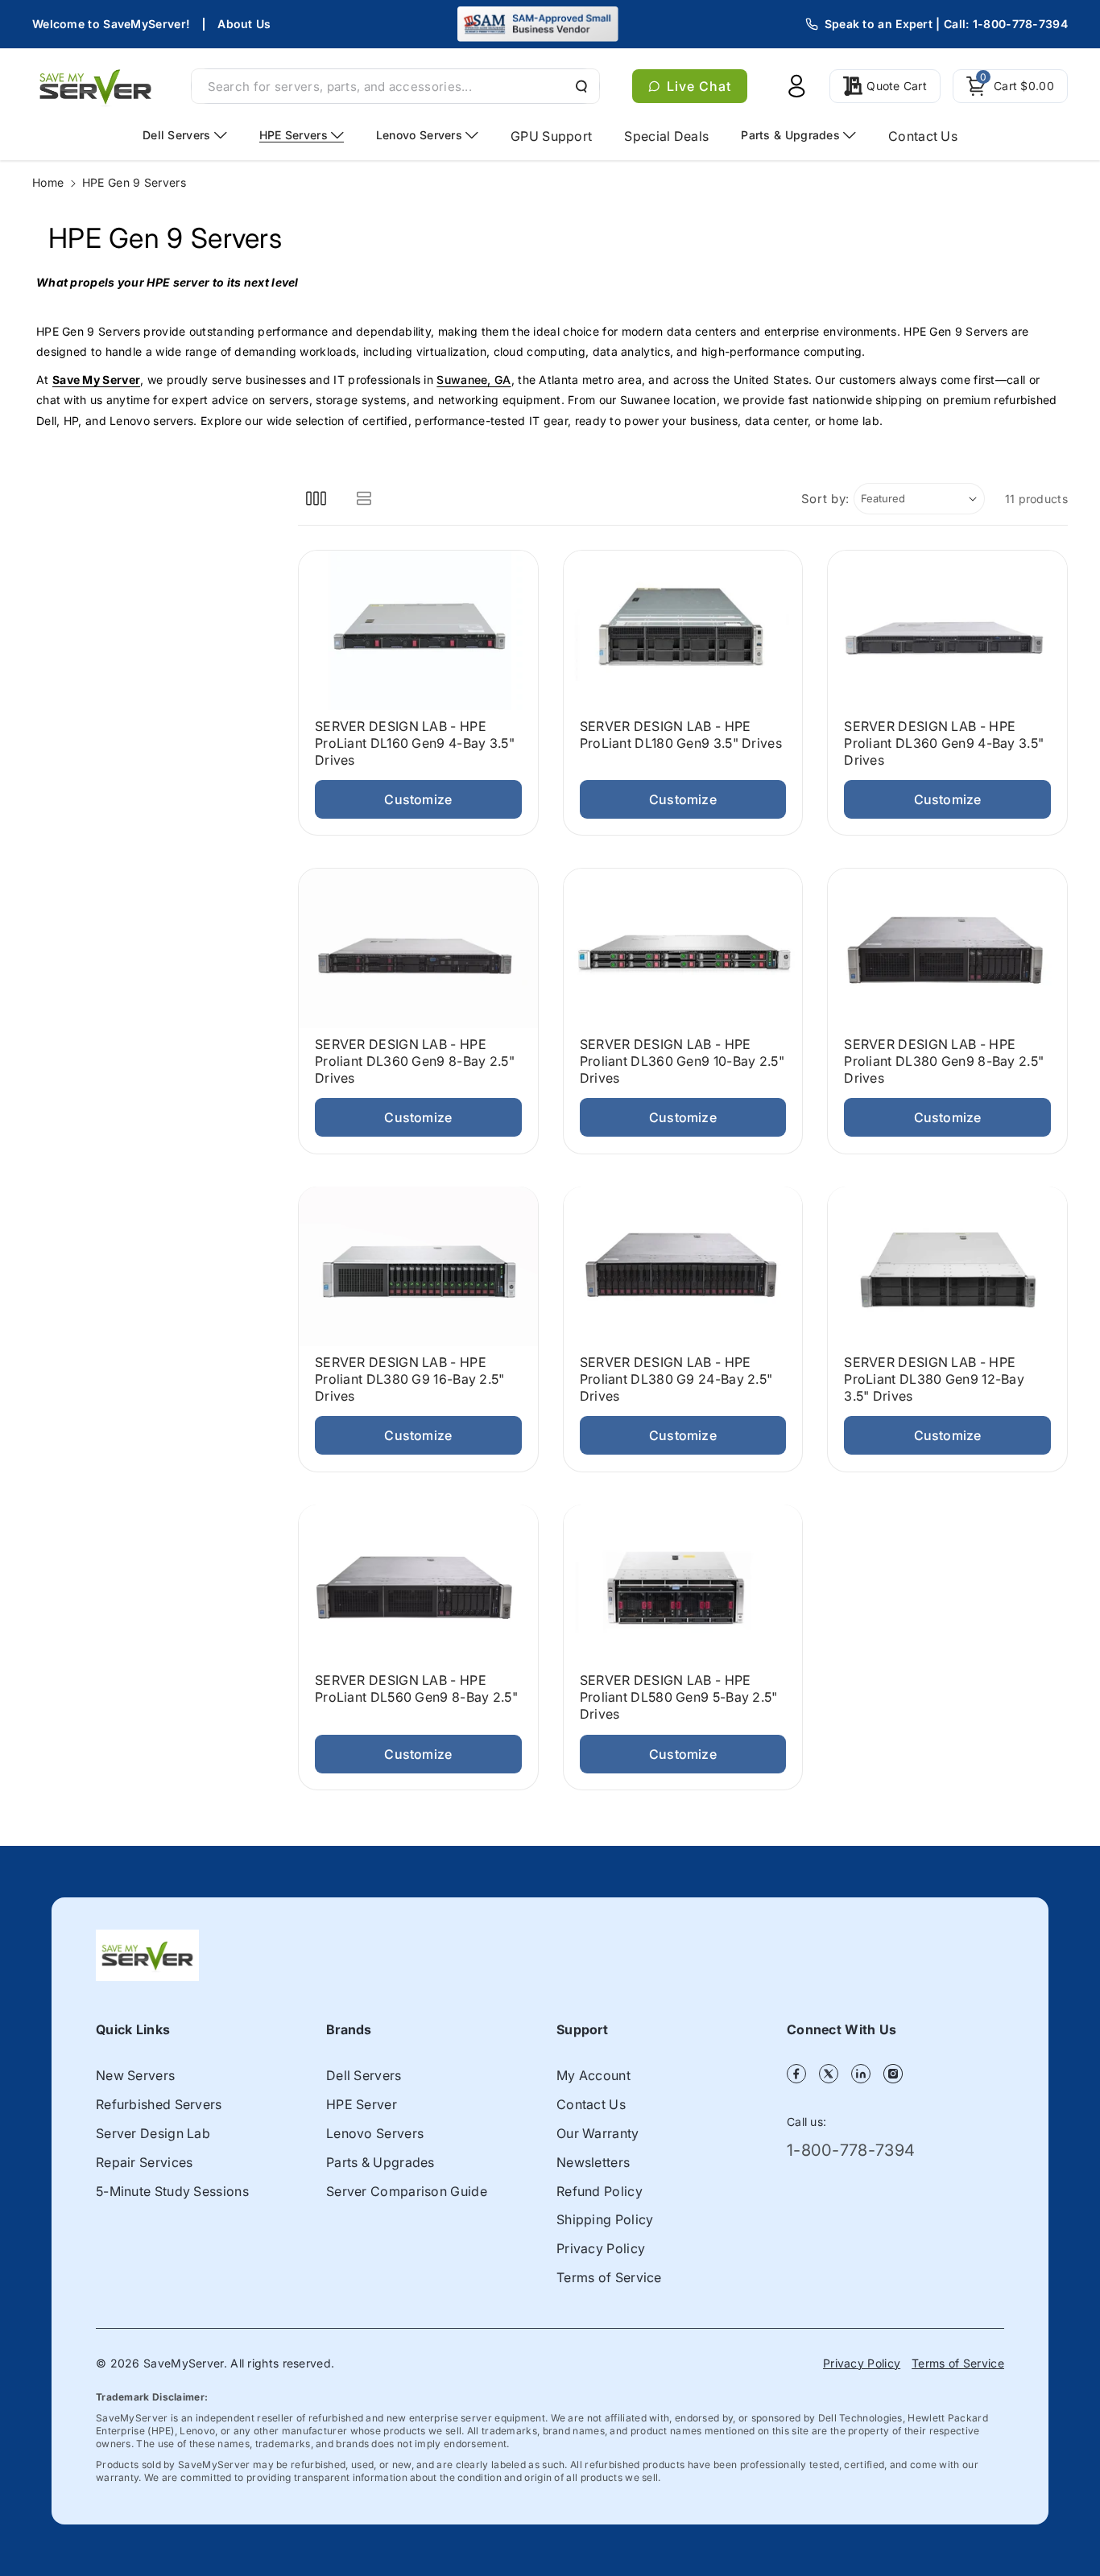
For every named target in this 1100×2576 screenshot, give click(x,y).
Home (48, 182)
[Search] (580, 86)
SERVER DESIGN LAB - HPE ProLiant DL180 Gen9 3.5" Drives (681, 735)
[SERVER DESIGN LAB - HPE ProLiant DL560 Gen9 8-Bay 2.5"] (418, 1584)
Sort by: (826, 499)
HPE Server (362, 2104)
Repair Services (145, 2162)
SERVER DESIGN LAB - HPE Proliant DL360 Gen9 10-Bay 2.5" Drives (682, 1060)
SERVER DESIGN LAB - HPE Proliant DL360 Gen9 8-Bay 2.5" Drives (415, 1061)
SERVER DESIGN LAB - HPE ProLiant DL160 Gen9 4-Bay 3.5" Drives (415, 743)
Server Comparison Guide (407, 2191)
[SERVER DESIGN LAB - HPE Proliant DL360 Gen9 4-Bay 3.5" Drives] (947, 630)
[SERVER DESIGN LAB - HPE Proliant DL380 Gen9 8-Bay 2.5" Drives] (947, 948)
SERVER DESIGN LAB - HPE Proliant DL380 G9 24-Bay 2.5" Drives (676, 1379)
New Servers (135, 2075)
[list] (364, 499)
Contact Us (591, 2104)
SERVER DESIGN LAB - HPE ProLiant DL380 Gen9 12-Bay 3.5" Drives (934, 1379)
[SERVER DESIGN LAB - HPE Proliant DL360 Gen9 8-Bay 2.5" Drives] (418, 948)
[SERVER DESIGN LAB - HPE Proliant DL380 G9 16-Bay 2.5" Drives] (418, 1266)
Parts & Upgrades (380, 2162)
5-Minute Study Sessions (172, 2191)
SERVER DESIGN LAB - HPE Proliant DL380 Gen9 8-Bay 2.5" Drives (944, 1061)
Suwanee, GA (473, 380)
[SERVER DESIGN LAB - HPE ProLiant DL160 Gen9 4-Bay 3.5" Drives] (418, 630)
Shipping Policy (605, 2219)
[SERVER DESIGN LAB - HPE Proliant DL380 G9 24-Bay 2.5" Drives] (683, 1266)
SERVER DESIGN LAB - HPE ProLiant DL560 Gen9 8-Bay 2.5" (416, 1688)
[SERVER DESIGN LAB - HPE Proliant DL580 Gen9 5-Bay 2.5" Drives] (683, 1584)
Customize (418, 799)
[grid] (316, 499)
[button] (1010, 86)
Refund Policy (600, 2191)
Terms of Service (609, 2277)
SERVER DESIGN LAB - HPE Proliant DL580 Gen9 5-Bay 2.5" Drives (679, 1697)
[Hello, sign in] (796, 86)
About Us (244, 24)
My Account (593, 2075)
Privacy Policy (601, 2248)
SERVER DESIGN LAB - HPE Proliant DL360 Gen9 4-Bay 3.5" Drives (944, 743)
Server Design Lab (153, 2133)
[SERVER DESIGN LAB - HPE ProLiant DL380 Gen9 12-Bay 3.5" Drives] (947, 1266)
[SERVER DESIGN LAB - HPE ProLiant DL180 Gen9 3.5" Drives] (683, 630)
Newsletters (593, 2162)
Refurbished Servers (159, 2104)
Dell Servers (364, 2075)
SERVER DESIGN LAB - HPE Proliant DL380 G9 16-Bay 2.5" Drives (410, 1379)
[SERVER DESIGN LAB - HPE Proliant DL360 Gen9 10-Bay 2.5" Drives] (683, 948)
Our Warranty (598, 2133)
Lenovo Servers (375, 2133)
